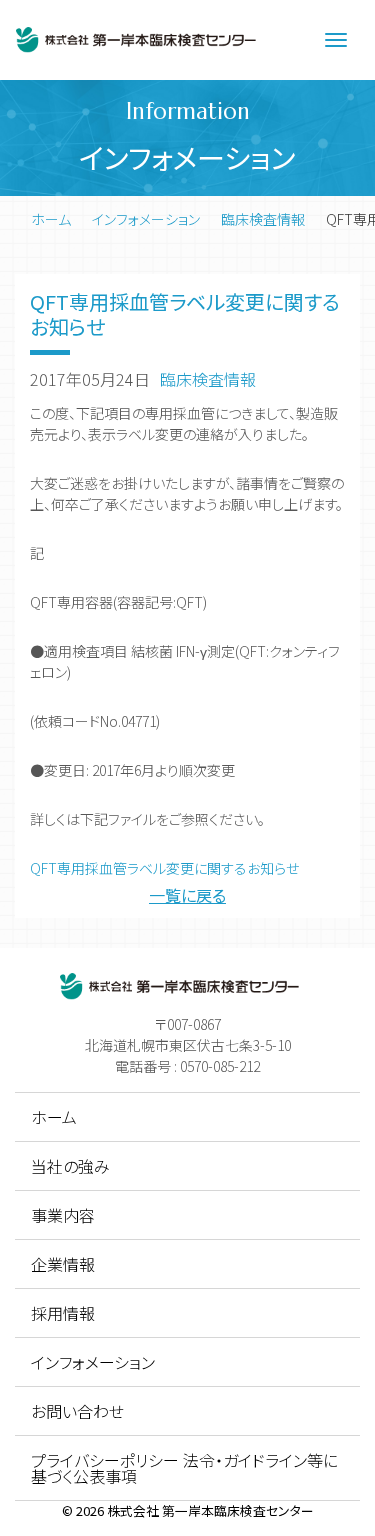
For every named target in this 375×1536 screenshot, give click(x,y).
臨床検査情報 (263, 219)
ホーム (51, 219)
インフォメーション (146, 219)
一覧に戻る (187, 895)
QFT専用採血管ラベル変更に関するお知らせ (164, 868)
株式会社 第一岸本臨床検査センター (210, 1510)
